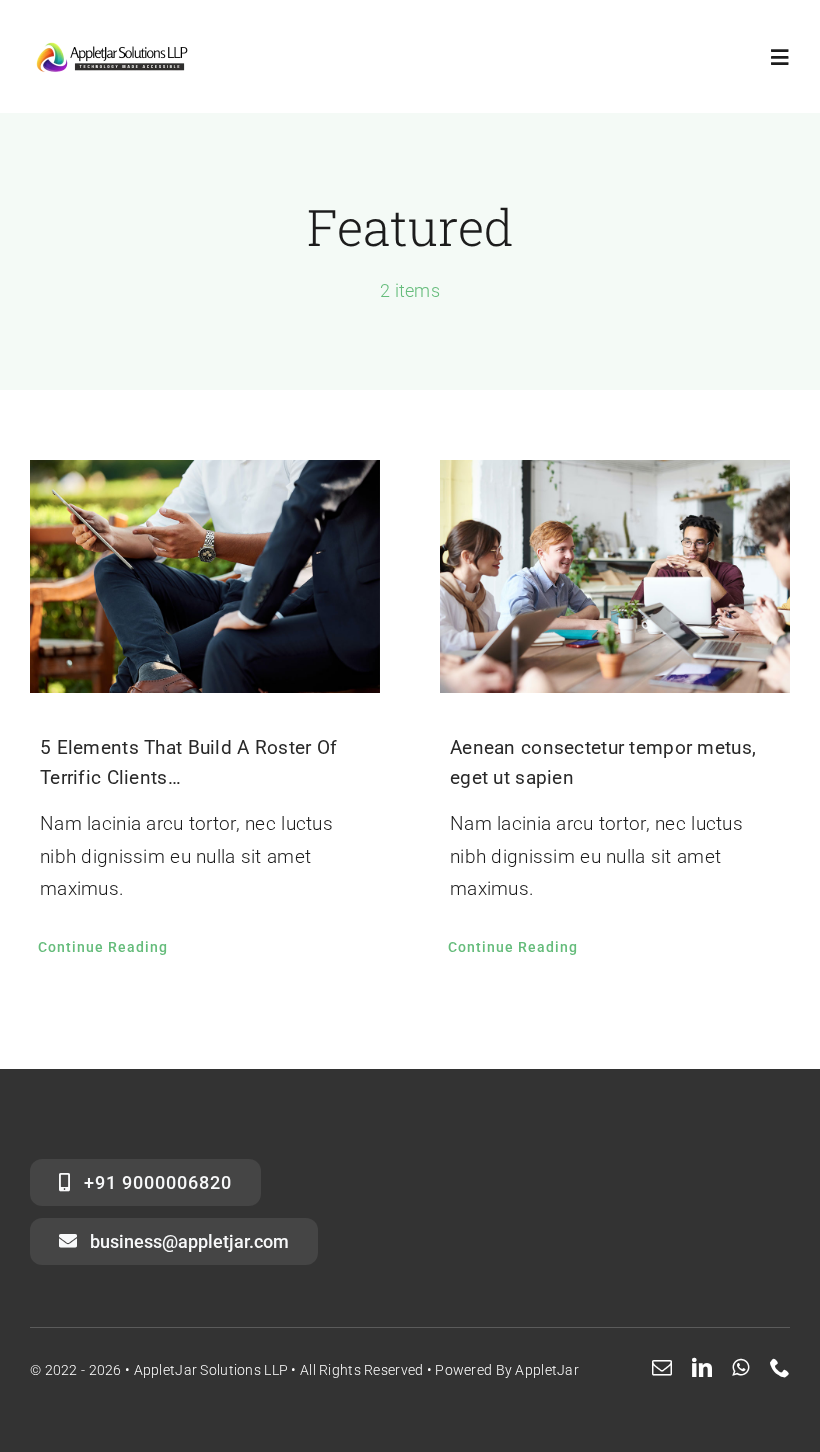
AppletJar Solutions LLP (211, 1370)
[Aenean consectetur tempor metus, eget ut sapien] (615, 576)
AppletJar (547, 1370)
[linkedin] (702, 1368)
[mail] (662, 1368)
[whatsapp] (740, 1368)
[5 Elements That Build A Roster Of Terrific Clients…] (205, 576)
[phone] (780, 1368)
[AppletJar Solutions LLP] (112, 46)
